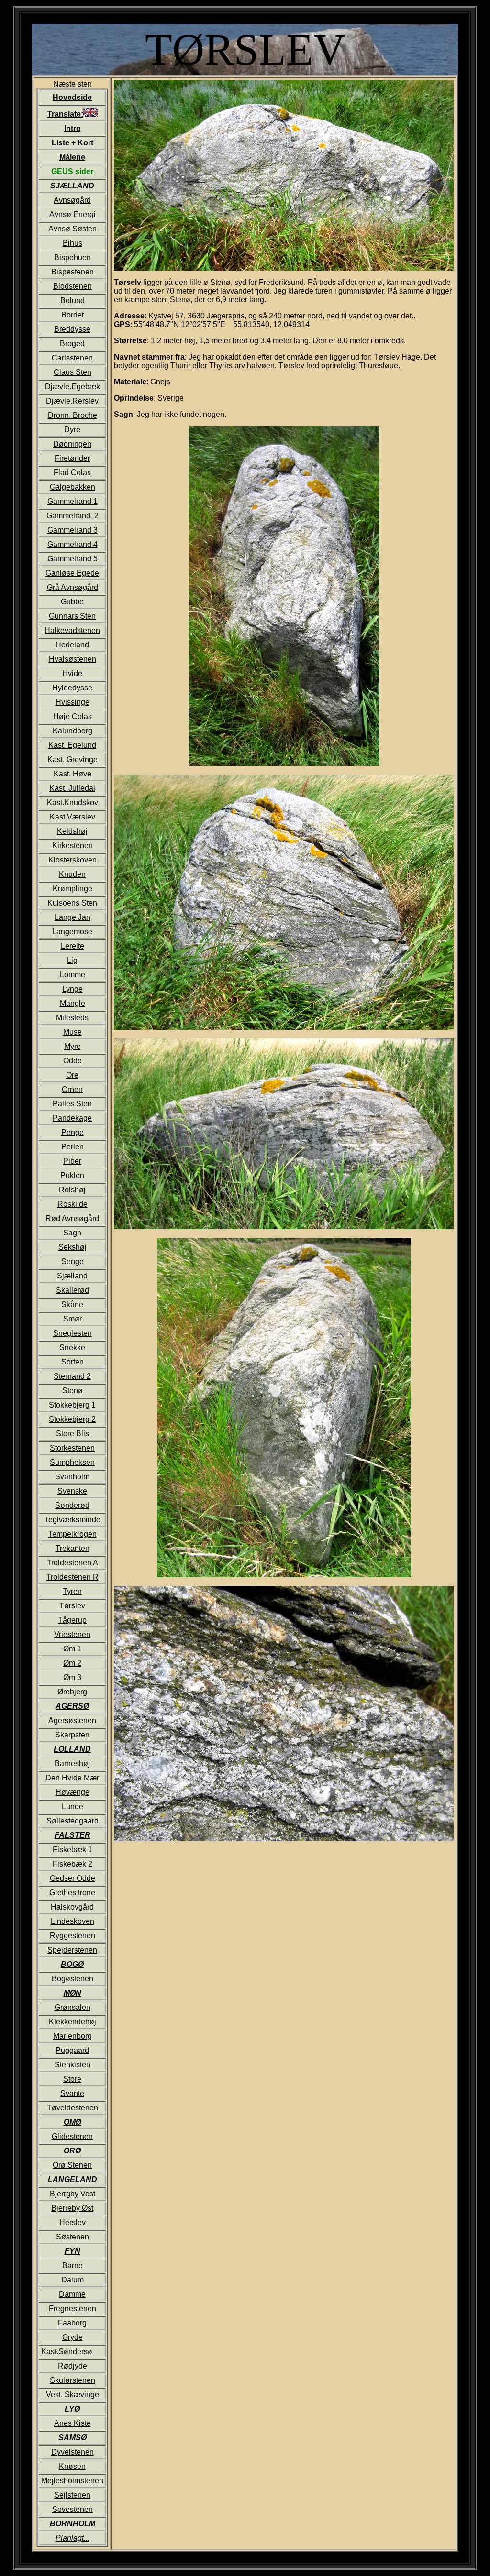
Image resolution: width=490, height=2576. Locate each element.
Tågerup (72, 1620)
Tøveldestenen (72, 2108)
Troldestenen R (72, 1577)
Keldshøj (72, 831)
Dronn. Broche (72, 415)
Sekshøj (72, 1247)
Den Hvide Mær (72, 1778)
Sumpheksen (72, 1462)
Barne (72, 2265)
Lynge (72, 989)
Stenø (72, 1391)
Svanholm (72, 1477)
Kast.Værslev (72, 817)
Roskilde (72, 1204)
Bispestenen (72, 272)
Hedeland (72, 645)
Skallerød (72, 1290)
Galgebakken (72, 487)
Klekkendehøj (72, 2022)
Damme (72, 2294)
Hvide (72, 673)
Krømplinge (72, 889)
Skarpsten (72, 1735)
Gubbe (72, 602)
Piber (72, 1161)
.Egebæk (85, 387)
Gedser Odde (72, 1878)
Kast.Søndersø (67, 2352)
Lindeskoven (72, 1921)
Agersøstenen (72, 1720)
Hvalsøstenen (72, 659)
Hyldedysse (72, 688)
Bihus (72, 243)
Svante (72, 2093)
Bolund (72, 300)
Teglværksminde (72, 1520)
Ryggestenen (72, 1936)
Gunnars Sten (72, 616)
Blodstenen (72, 286)
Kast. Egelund (72, 745)
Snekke (72, 1348)
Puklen (72, 1175)
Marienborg (72, 2036)
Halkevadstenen (72, 630)
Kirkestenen (72, 846)
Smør (72, 1319)
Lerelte (72, 946)
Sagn (72, 1233)
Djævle (57, 387)
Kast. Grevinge (72, 759)
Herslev (72, 2222)
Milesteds (72, 1018)
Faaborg (72, 2323)
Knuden (72, 874)
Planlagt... (72, 2538)
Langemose (72, 932)
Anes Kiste (72, 2423)
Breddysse (72, 329)
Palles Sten (72, 1104)
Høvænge (72, 1792)
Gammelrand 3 (72, 530)
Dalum (72, 2280)
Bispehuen (72, 257)
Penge (72, 1132)
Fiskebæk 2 (72, 1864)
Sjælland (72, 1276)
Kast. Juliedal (72, 788)
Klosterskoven (72, 860)
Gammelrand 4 (72, 544)
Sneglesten (72, 1333)
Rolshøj (72, 1190)
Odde (72, 1061)
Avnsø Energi (72, 214)
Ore (72, 1075)
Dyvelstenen (72, 2452)
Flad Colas (72, 473)
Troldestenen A (72, 1563)
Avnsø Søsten (72, 229)
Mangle (72, 1003)
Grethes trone (72, 1893)
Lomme (72, 975)
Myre (72, 1046)
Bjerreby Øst (72, 2208)
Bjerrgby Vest (72, 2194)
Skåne (72, 1304)
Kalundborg (72, 731)
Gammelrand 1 (72, 501)
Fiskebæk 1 (72, 1850)
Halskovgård (72, 1907)
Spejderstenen (72, 1950)
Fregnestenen (72, 2309)
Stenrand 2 (72, 1376)
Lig (72, 960)
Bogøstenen (72, 1979)
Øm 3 (72, 1677)
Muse (72, 1032)
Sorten (72, 1362)
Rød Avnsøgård (72, 1218)
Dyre (72, 430)
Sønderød (72, 1505)
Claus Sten (72, 372)
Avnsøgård (72, 200)
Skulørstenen (72, 2380)
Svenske (72, 1491)
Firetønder (72, 458)
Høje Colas (72, 716)
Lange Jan (72, 917)
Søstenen (72, 2237)
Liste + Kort (72, 143)
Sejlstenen (72, 2495)
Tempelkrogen (72, 1534)
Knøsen (72, 2466)
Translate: (65, 114)
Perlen (72, 1147)
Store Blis (72, 1434)
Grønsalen (72, 2007)
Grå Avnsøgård (72, 587)
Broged (72, 344)
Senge (72, 1261)
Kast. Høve (72, 774)
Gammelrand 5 (72, 559)
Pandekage (72, 1118)
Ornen (72, 1089)
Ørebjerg (72, 1692)
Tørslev (72, 1606)
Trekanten (72, 1548)
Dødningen (72, 444)
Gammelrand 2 (72, 516)
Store (72, 2079)
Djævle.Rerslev (72, 401)
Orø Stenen (72, 2165)
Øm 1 (72, 1649)
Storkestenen (72, 1448)
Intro (72, 128)
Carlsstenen (72, 358)
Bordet (72, 315)
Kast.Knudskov (72, 802)
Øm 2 (72, 1663)
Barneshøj (72, 1763)
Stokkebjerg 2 (72, 1419)
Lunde (72, 1806)
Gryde (72, 2337)
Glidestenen (72, 2136)
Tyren (72, 1591)
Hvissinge (72, 702)
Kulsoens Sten (72, 903)
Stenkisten (72, 2065)
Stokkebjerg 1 (72, 1405)
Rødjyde (72, 2366)
